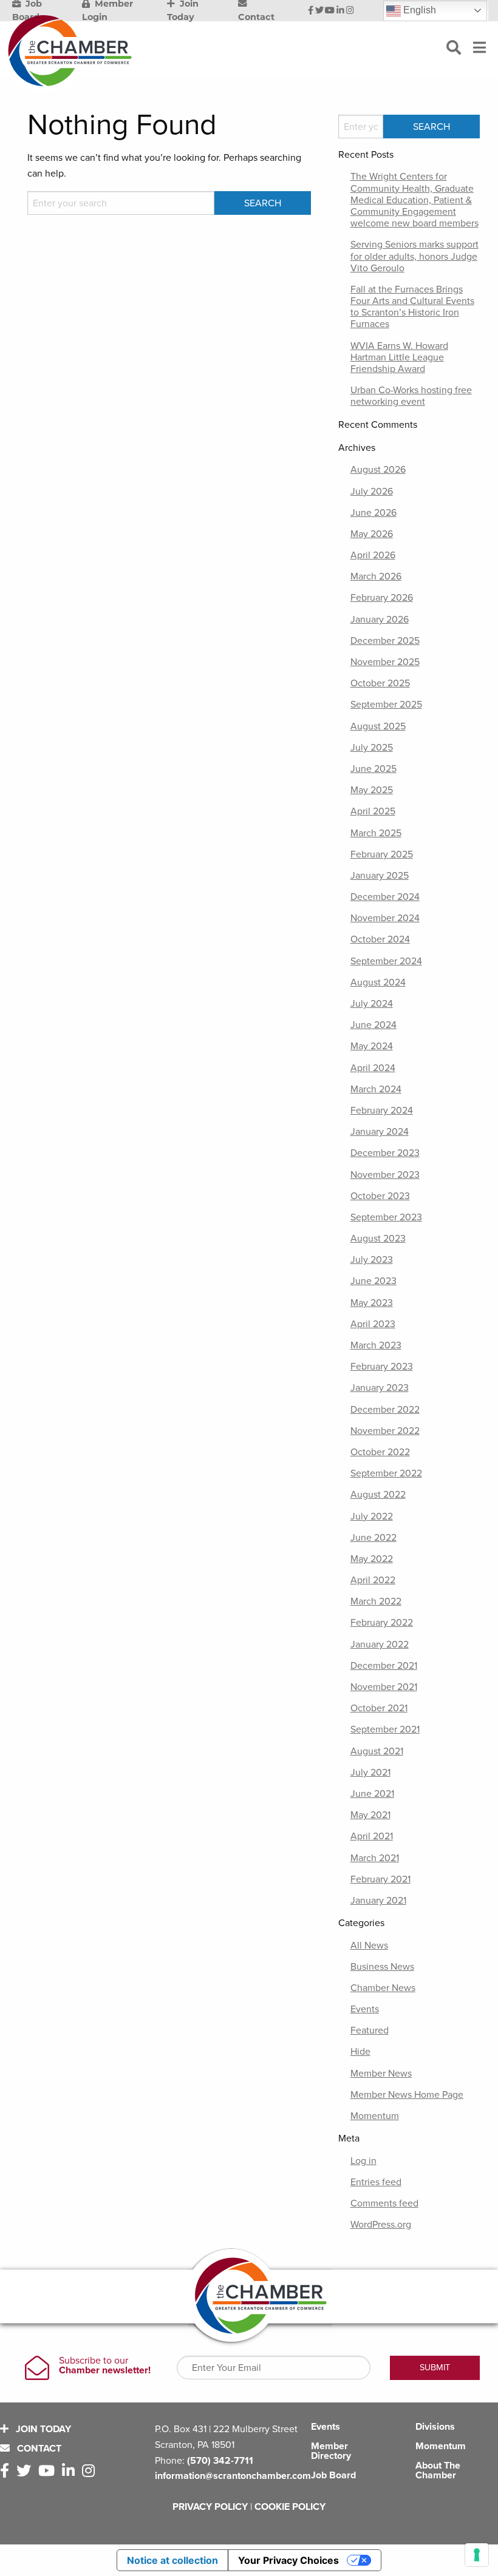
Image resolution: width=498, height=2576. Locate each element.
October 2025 (380, 683)
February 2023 (382, 1367)
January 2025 (380, 876)
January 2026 (380, 620)
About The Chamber (438, 2470)
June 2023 (373, 1281)
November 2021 (384, 1687)
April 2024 (373, 1068)
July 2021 (370, 1773)
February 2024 (382, 1111)
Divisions (435, 2427)
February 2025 (382, 854)
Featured (370, 2030)
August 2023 (378, 1239)
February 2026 (382, 598)
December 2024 (385, 897)
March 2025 (376, 833)
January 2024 (380, 1132)
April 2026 (373, 555)
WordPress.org (381, 2225)
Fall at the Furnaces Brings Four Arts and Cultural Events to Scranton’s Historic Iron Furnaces (412, 307)
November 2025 (385, 662)
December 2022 (385, 1410)
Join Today (42, 2429)
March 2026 (376, 576)
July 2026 (372, 492)
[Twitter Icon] (319, 11)
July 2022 (372, 1516)
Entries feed (376, 2182)
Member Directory (331, 2451)
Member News (381, 2074)
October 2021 (379, 1708)
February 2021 (380, 1879)
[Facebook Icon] (311, 11)
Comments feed (384, 2203)
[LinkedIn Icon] (340, 11)
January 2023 (380, 1388)
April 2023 (373, 1324)
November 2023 (385, 1175)
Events (365, 2009)
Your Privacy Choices (288, 2560)
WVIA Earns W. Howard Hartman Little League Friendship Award (399, 357)
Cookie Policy (290, 2507)
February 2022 (382, 1623)
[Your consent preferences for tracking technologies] (477, 2555)
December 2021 (384, 1666)
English (418, 10)
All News (369, 1946)
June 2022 (373, 1538)
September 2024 (386, 961)
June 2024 (373, 1025)
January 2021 (378, 1901)
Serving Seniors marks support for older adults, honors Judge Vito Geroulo (414, 256)
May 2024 (372, 1046)
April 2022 (373, 1580)
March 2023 (376, 1345)
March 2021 (375, 1858)
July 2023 (372, 1260)
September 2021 (385, 1729)
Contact (38, 2449)
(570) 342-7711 (220, 2461)
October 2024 (380, 939)
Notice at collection (172, 2560)
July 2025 (372, 748)
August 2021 (377, 1751)
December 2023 (385, 1153)
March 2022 (376, 1601)
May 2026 (372, 534)
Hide (360, 2052)
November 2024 (385, 918)
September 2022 (386, 1473)
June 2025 (373, 769)
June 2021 (372, 1794)
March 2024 (376, 1089)
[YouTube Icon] (330, 11)
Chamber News (383, 1988)
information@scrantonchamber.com (233, 2476)
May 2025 (372, 790)
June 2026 (373, 513)
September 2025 (386, 705)
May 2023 (372, 1303)
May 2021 (370, 1815)
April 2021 (372, 1836)
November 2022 (385, 1431)
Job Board (333, 2475)
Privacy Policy (210, 2507)
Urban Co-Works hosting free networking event (411, 396)
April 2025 (373, 811)
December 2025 (385, 641)
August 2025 (378, 726)
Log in (363, 2161)
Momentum (375, 2116)
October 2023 (380, 1196)
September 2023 (386, 1217)
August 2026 (378, 470)
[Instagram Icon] (350, 11)
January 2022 (380, 1645)
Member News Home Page (407, 2095)
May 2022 (372, 1559)
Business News (382, 1967)
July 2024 (372, 1004)
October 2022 (380, 1452)
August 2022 (378, 1495)
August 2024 (378, 982)
